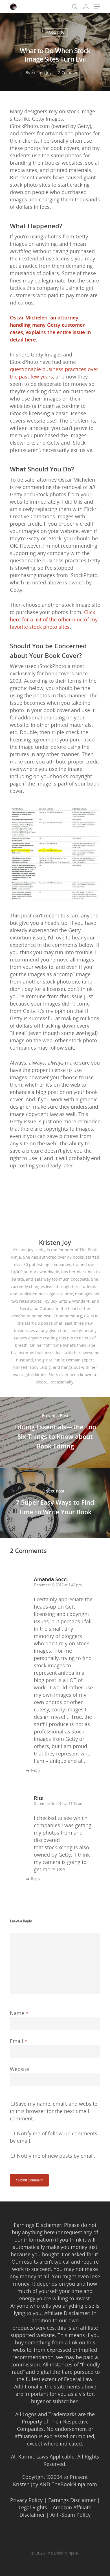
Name (19, 2013)
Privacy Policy (26, 2500)
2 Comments (70, 72)
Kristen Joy (41, 72)
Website (19, 2069)
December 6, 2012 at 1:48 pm (58, 1585)
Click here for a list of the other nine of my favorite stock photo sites (54, 619)
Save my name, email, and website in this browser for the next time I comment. (54, 2111)
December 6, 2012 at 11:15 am (59, 1803)
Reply (36, 1770)
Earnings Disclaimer (72, 2500)
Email (19, 2041)
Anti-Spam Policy (71, 2515)
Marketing (55, 32)
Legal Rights (33, 2507)
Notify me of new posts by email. (56, 2156)
